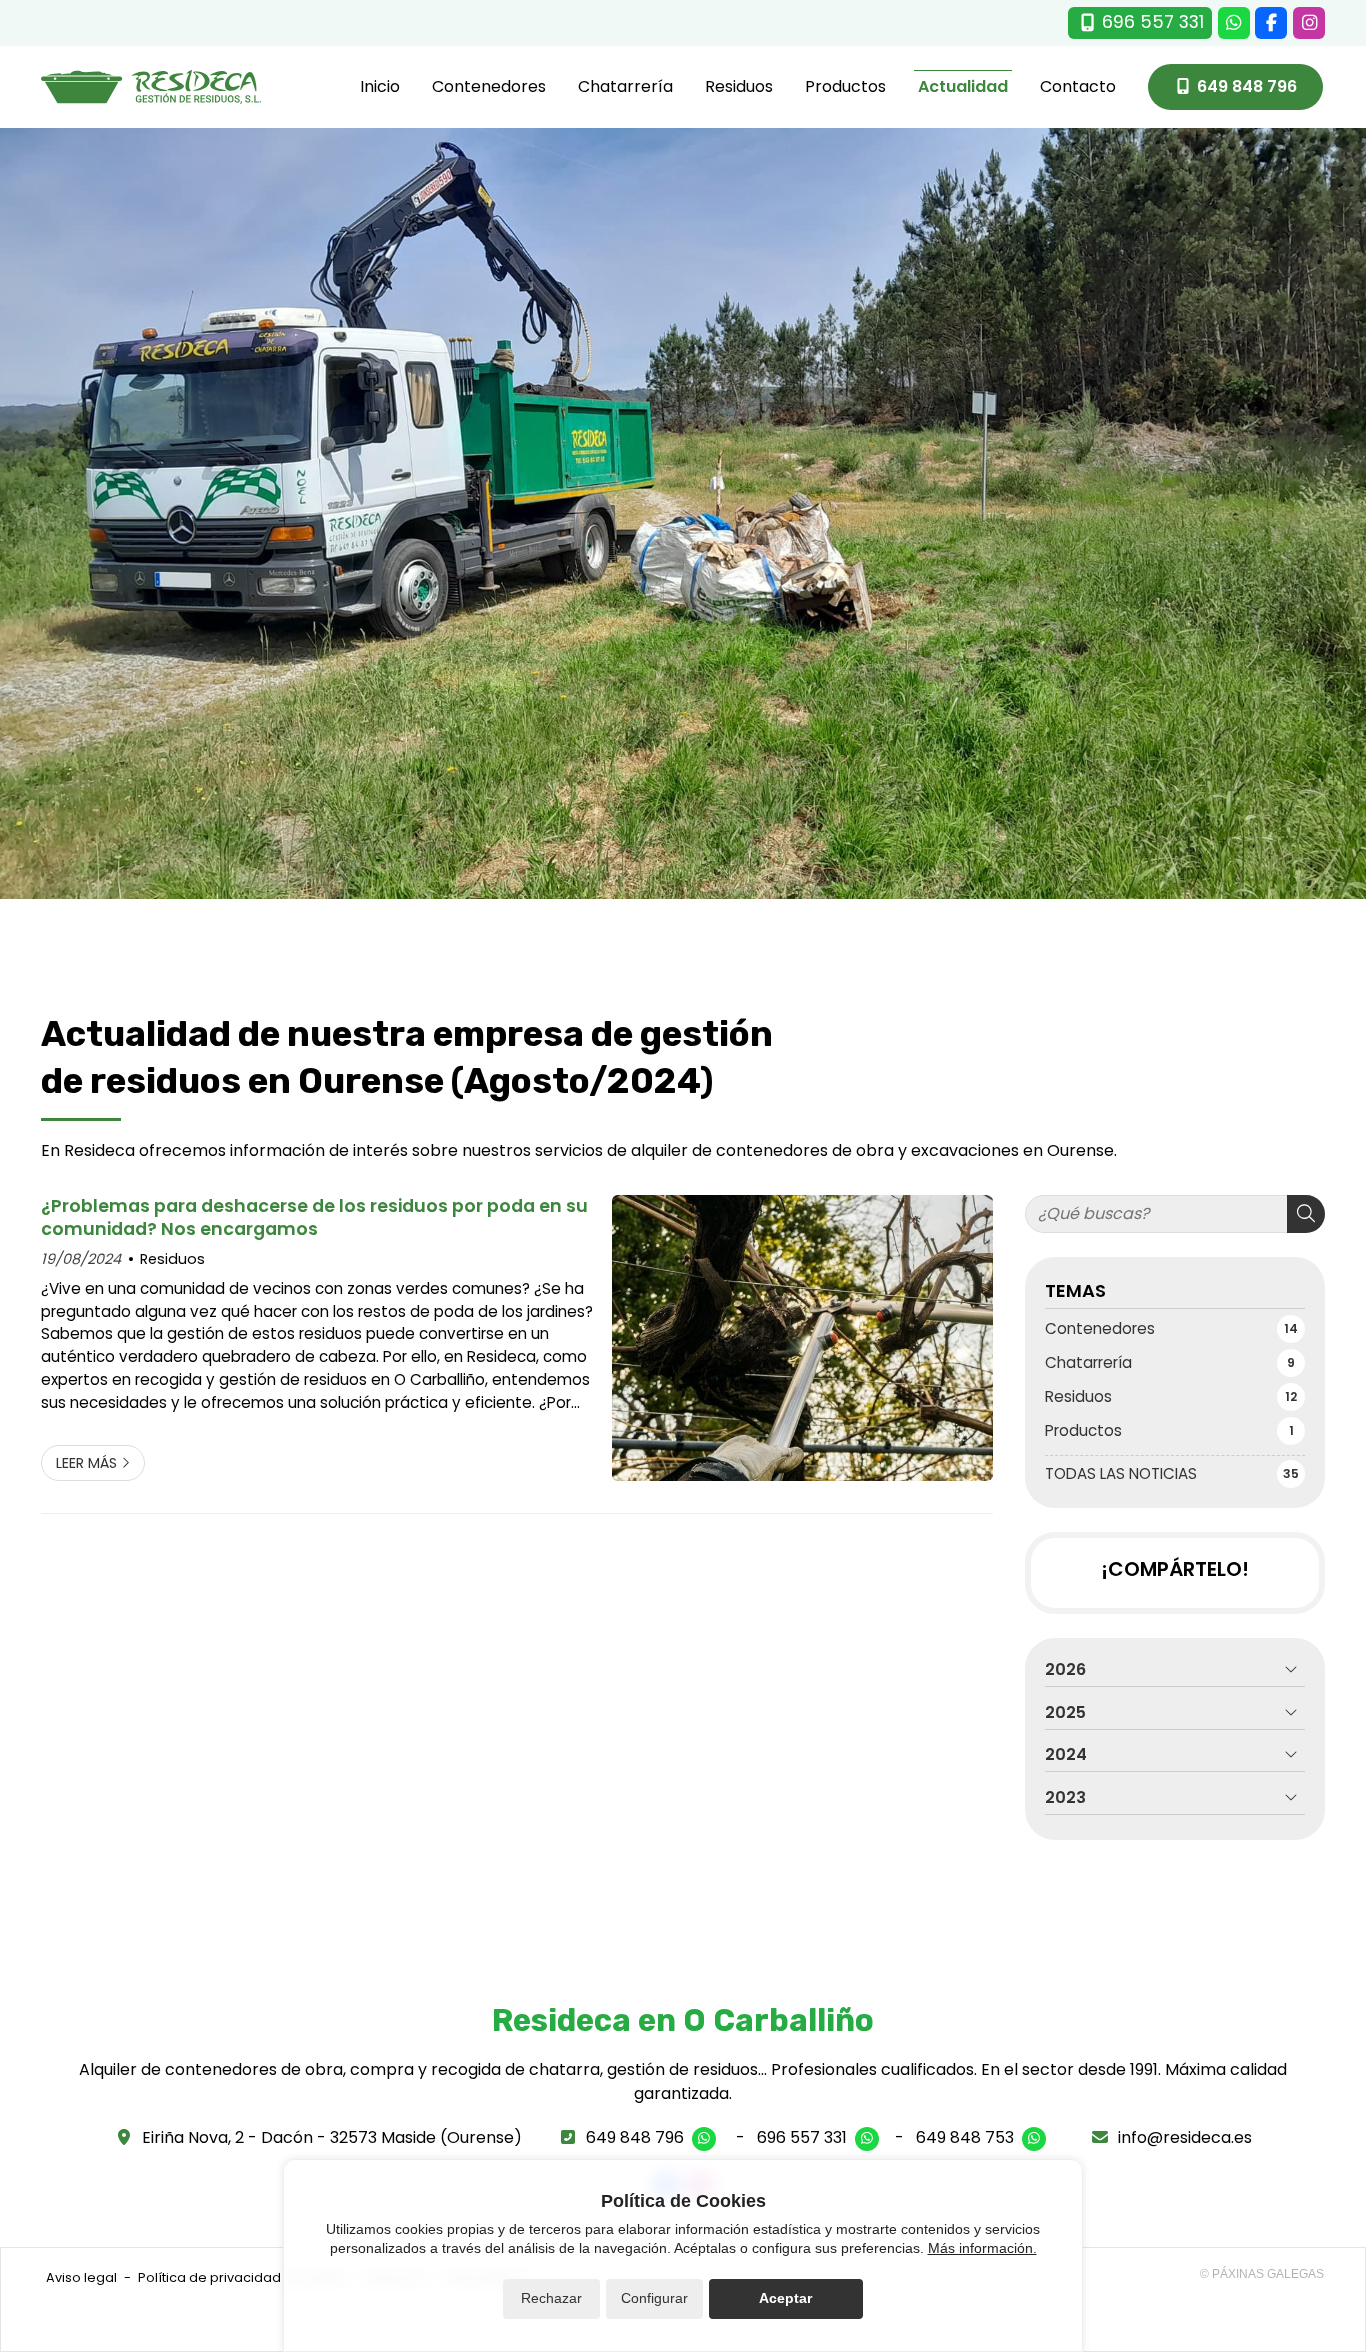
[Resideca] (151, 87)
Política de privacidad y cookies (241, 2277)
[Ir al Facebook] (1271, 23)
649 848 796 (635, 2137)
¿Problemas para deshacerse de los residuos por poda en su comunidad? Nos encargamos (314, 1217)
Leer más (86, 1463)
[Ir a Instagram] (1309, 23)
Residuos (172, 1259)
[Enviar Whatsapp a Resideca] (1234, 23)
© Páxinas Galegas (1262, 2274)
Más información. (982, 2248)
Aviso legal (81, 2277)
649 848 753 (965, 2137)
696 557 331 (802, 2137)
